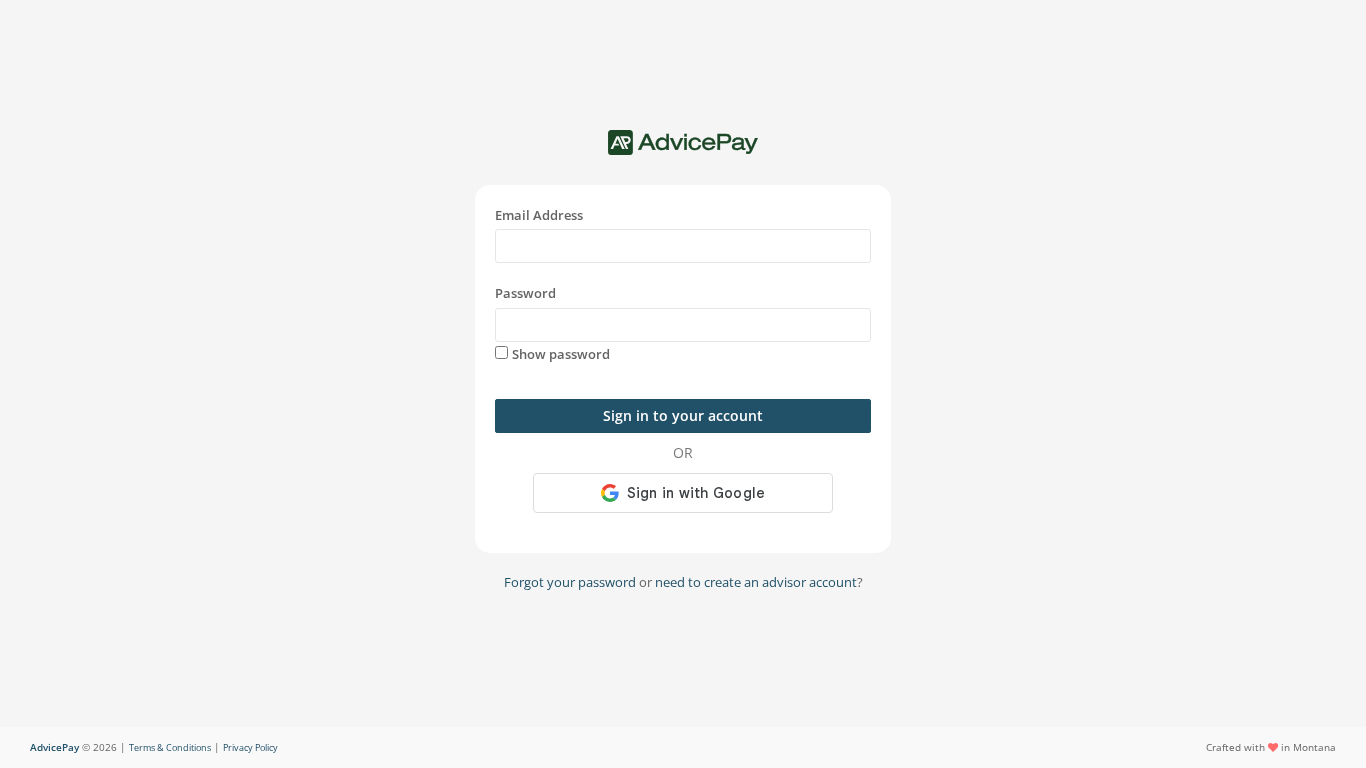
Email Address (539, 215)
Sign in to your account (683, 415)
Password (525, 293)
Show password (561, 354)
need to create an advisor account (756, 582)
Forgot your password (570, 582)
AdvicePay (54, 747)
